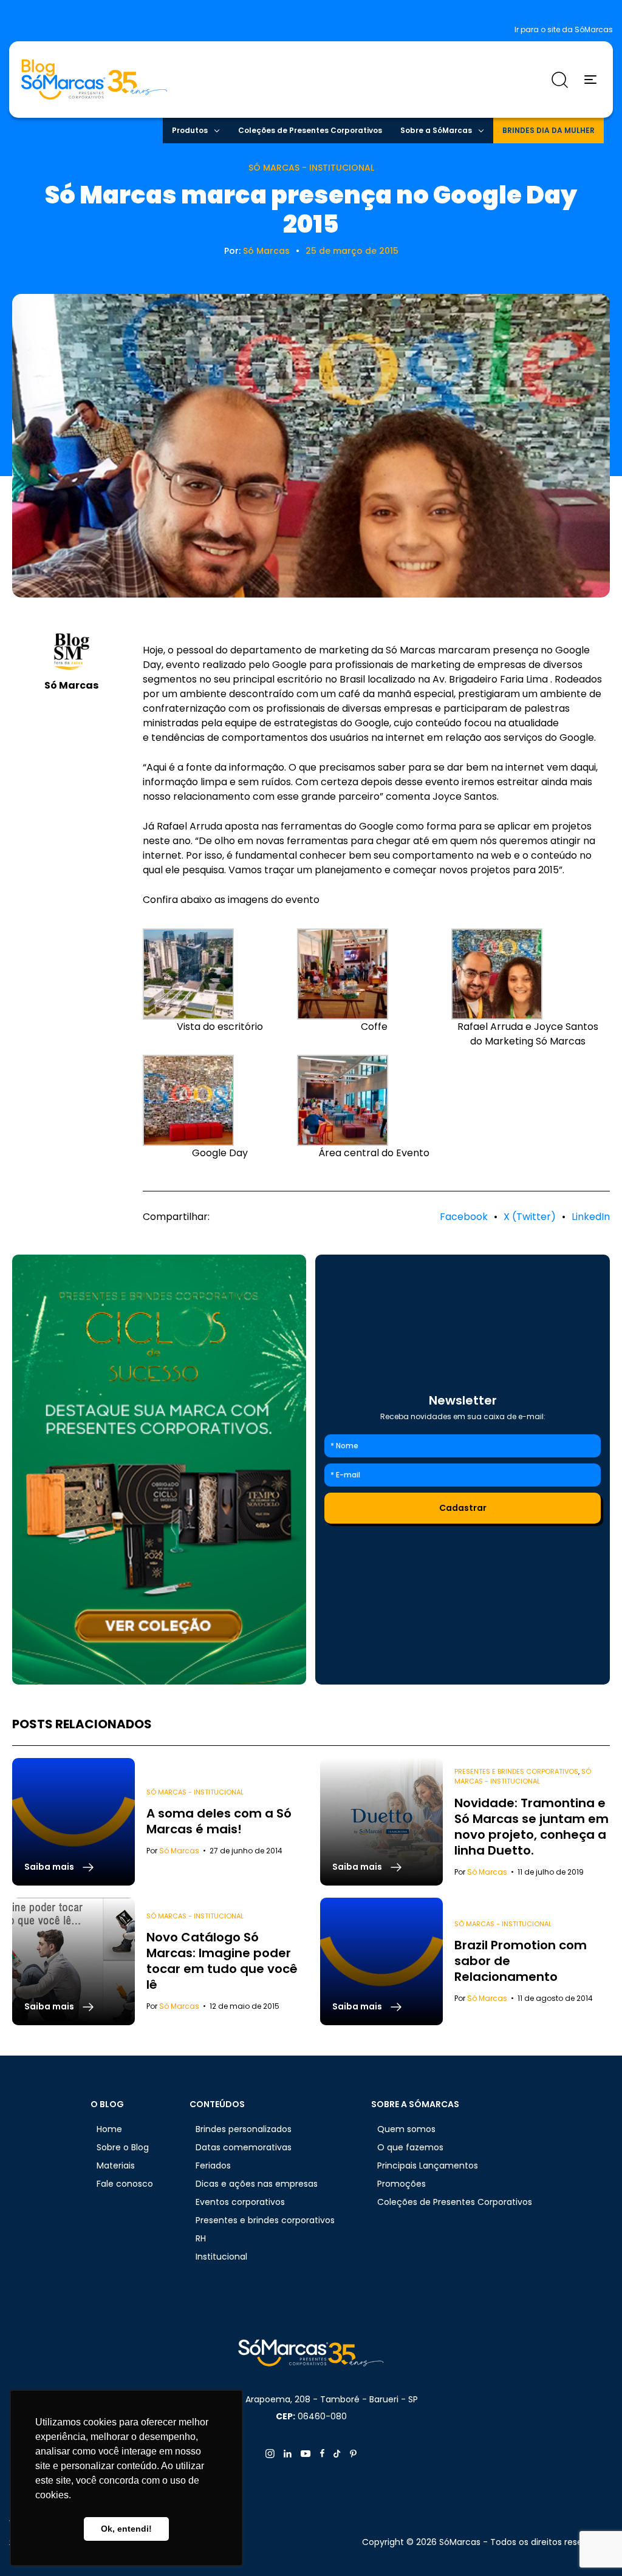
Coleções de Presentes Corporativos (310, 130)
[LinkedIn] (288, 2454)
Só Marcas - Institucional (311, 168)
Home (109, 2129)
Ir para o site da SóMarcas (564, 29)
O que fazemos (410, 2147)
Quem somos (406, 2129)
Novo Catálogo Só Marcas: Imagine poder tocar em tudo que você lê (222, 1961)
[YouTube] (306, 2454)
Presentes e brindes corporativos (516, 1771)
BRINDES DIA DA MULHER (549, 130)
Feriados (213, 2165)
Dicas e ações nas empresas (257, 2184)
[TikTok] (337, 2454)
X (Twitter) (530, 1217)
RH (201, 2238)
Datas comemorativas (244, 2147)
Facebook (464, 1217)
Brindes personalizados (244, 2129)
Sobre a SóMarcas (436, 130)
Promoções (402, 2184)
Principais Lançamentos (428, 2165)
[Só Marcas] (159, 1470)
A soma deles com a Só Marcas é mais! (219, 1821)
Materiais (116, 2165)
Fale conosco (125, 2184)
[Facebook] (322, 2453)
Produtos (190, 130)
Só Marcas (266, 251)
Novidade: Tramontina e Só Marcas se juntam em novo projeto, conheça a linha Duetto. (531, 1827)
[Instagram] (270, 2454)
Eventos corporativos (240, 2202)
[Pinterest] (353, 2454)
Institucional (221, 2257)
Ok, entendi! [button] (126, 2529)
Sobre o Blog (123, 2147)
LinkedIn (591, 1217)
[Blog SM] (94, 80)
